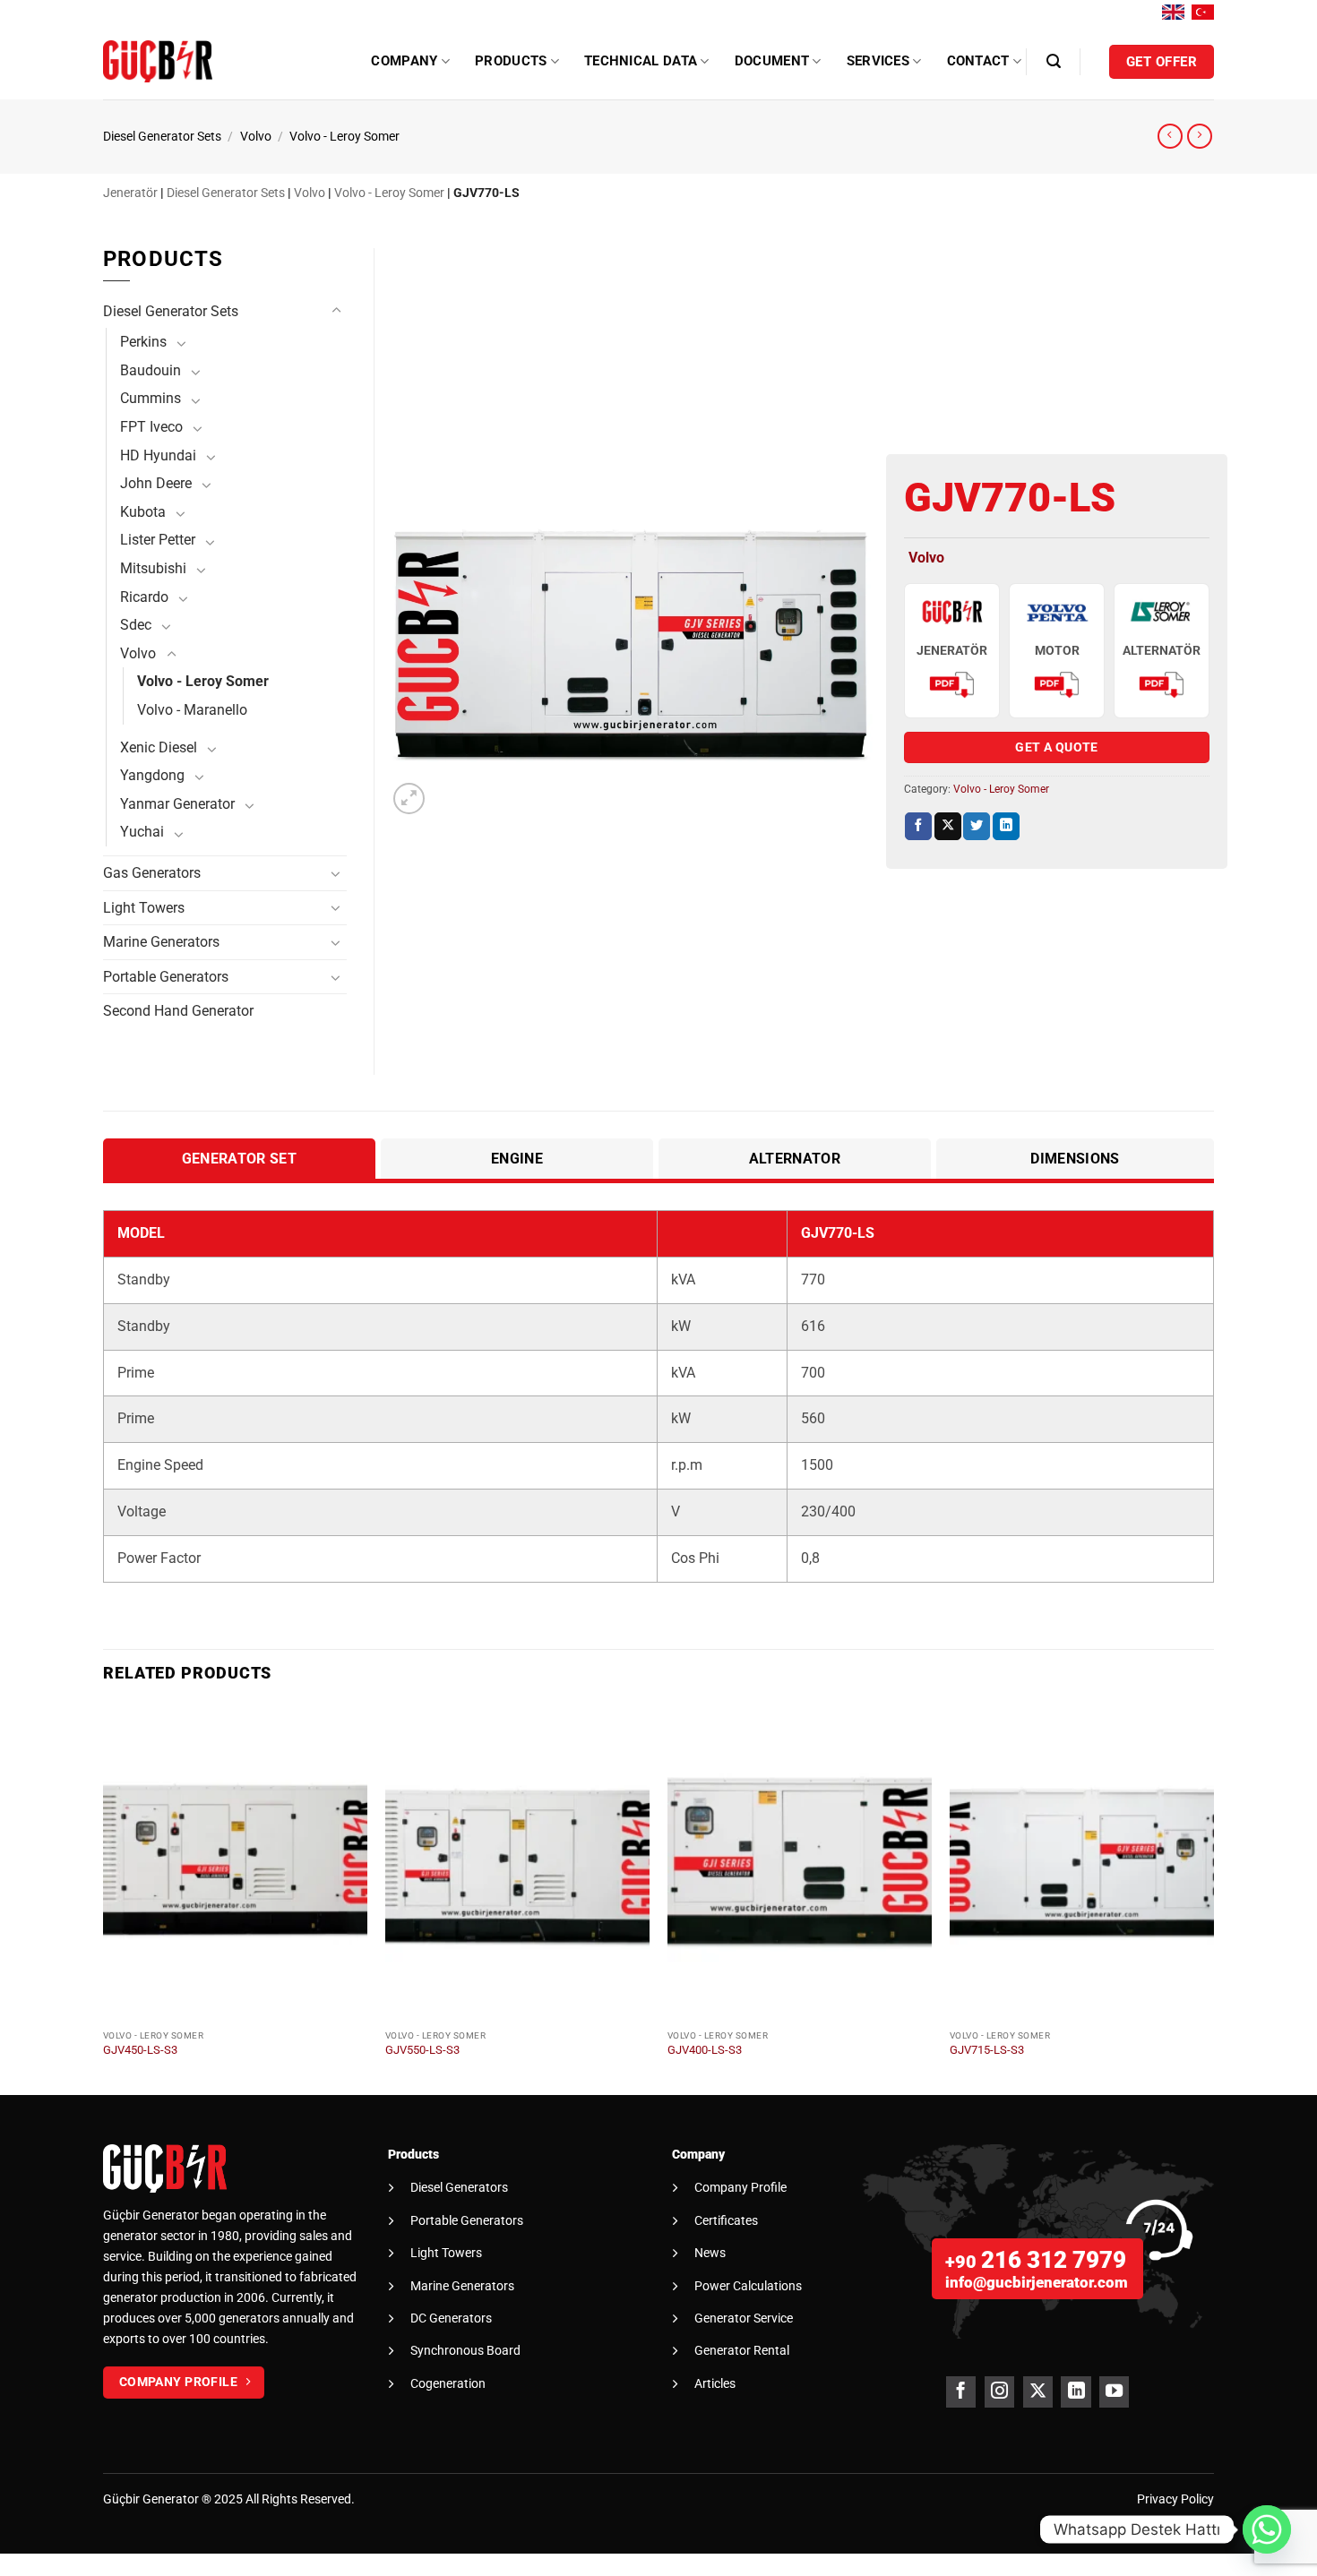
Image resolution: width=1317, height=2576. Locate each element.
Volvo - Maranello (192, 710)
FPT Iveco (151, 427)
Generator (171, 2499)
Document (772, 61)
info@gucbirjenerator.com (1037, 2282)
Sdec (136, 625)
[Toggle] (336, 311)
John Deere (156, 483)
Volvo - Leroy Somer (344, 137)
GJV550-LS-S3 (422, 2050)
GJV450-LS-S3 (140, 2050)
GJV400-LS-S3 (705, 2050)
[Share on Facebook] (918, 826)
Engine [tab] (517, 1159)
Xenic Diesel (159, 747)
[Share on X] (948, 826)
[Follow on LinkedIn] (1076, 2392)
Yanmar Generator (177, 804)
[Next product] (1170, 136)
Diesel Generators (459, 2187)
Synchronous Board (465, 2350)
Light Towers (144, 908)
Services (878, 61)
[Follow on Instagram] (999, 2392)
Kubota (143, 512)
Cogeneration (448, 2383)
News (710, 2253)
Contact (978, 61)
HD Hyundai (158, 455)
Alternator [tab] (795, 1159)
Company (404, 61)
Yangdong (152, 775)
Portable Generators (166, 977)
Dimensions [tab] (1075, 1159)
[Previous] (104, 1898)
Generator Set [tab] (239, 1159)
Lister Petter (158, 540)
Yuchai (142, 832)
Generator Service (744, 2318)
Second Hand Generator (178, 1011)
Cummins (151, 398)
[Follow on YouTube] (1114, 2392)
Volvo (256, 137)
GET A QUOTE (1057, 747)
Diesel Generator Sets (162, 137)
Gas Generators (152, 873)
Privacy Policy (1175, 2499)
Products (511, 61)
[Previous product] (1200, 136)
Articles (715, 2383)
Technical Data (641, 61)
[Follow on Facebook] (961, 2392)
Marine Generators (161, 942)
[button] (1054, 61)
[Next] (1213, 1898)
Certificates (726, 2220)
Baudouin (151, 370)
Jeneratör (130, 193)
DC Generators (451, 2318)
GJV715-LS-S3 (987, 2050)
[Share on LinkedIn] (1006, 826)
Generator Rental (742, 2350)
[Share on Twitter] (977, 826)
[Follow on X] (1038, 2392)
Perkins (143, 342)
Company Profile (740, 2187)
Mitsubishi (153, 568)
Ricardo (144, 597)
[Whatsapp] (1267, 2529)
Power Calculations (748, 2286)
